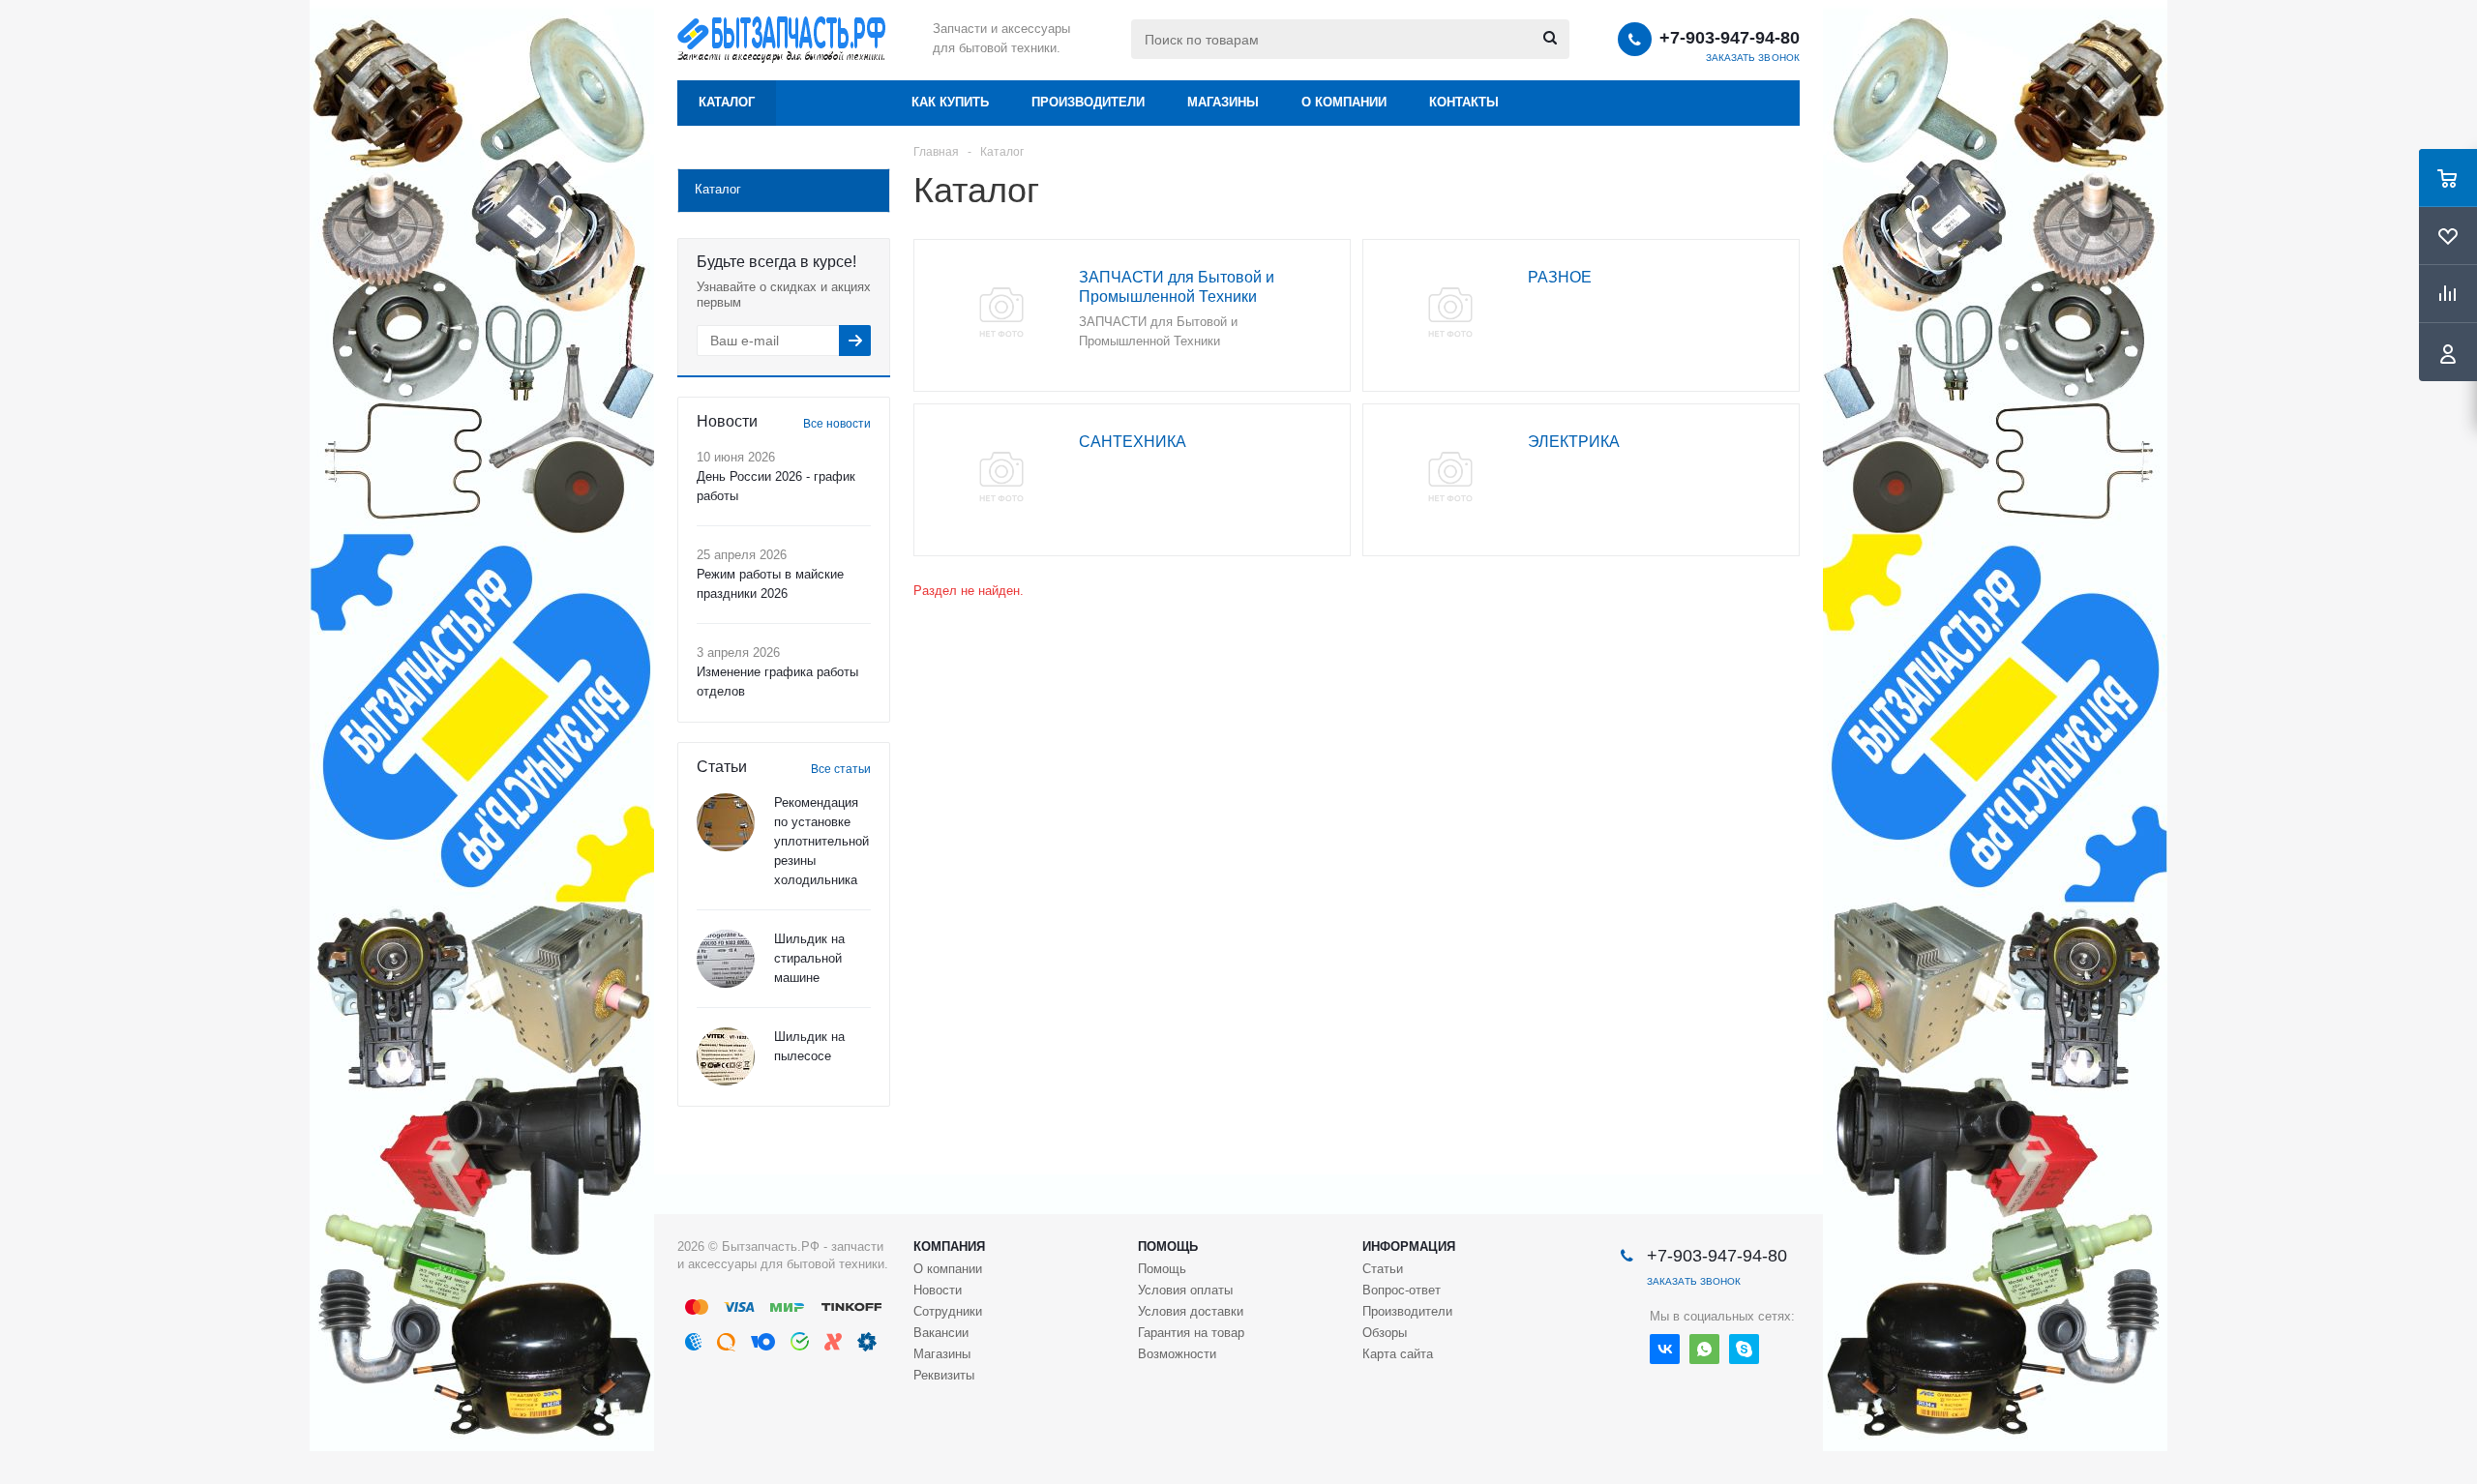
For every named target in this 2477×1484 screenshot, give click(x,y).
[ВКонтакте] (1665, 1349)
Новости (938, 1290)
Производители (1088, 102)
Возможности (1177, 1354)
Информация (1409, 1247)
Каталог (727, 102)
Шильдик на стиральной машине (809, 958)
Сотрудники (948, 1311)
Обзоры (1385, 1333)
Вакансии (941, 1333)
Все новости (837, 424)
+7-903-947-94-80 (1730, 38)
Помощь (1168, 1247)
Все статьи (841, 769)
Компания (949, 1247)
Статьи (1383, 1269)
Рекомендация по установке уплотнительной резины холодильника (821, 841)
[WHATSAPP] (1704, 1349)
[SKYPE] (1744, 1349)
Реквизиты (944, 1375)
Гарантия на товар (1191, 1333)
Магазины (1223, 102)
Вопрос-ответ (1402, 1290)
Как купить (950, 102)
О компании (1344, 102)
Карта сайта (1398, 1354)
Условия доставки (1191, 1311)
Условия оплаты (1185, 1290)
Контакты (1464, 102)
